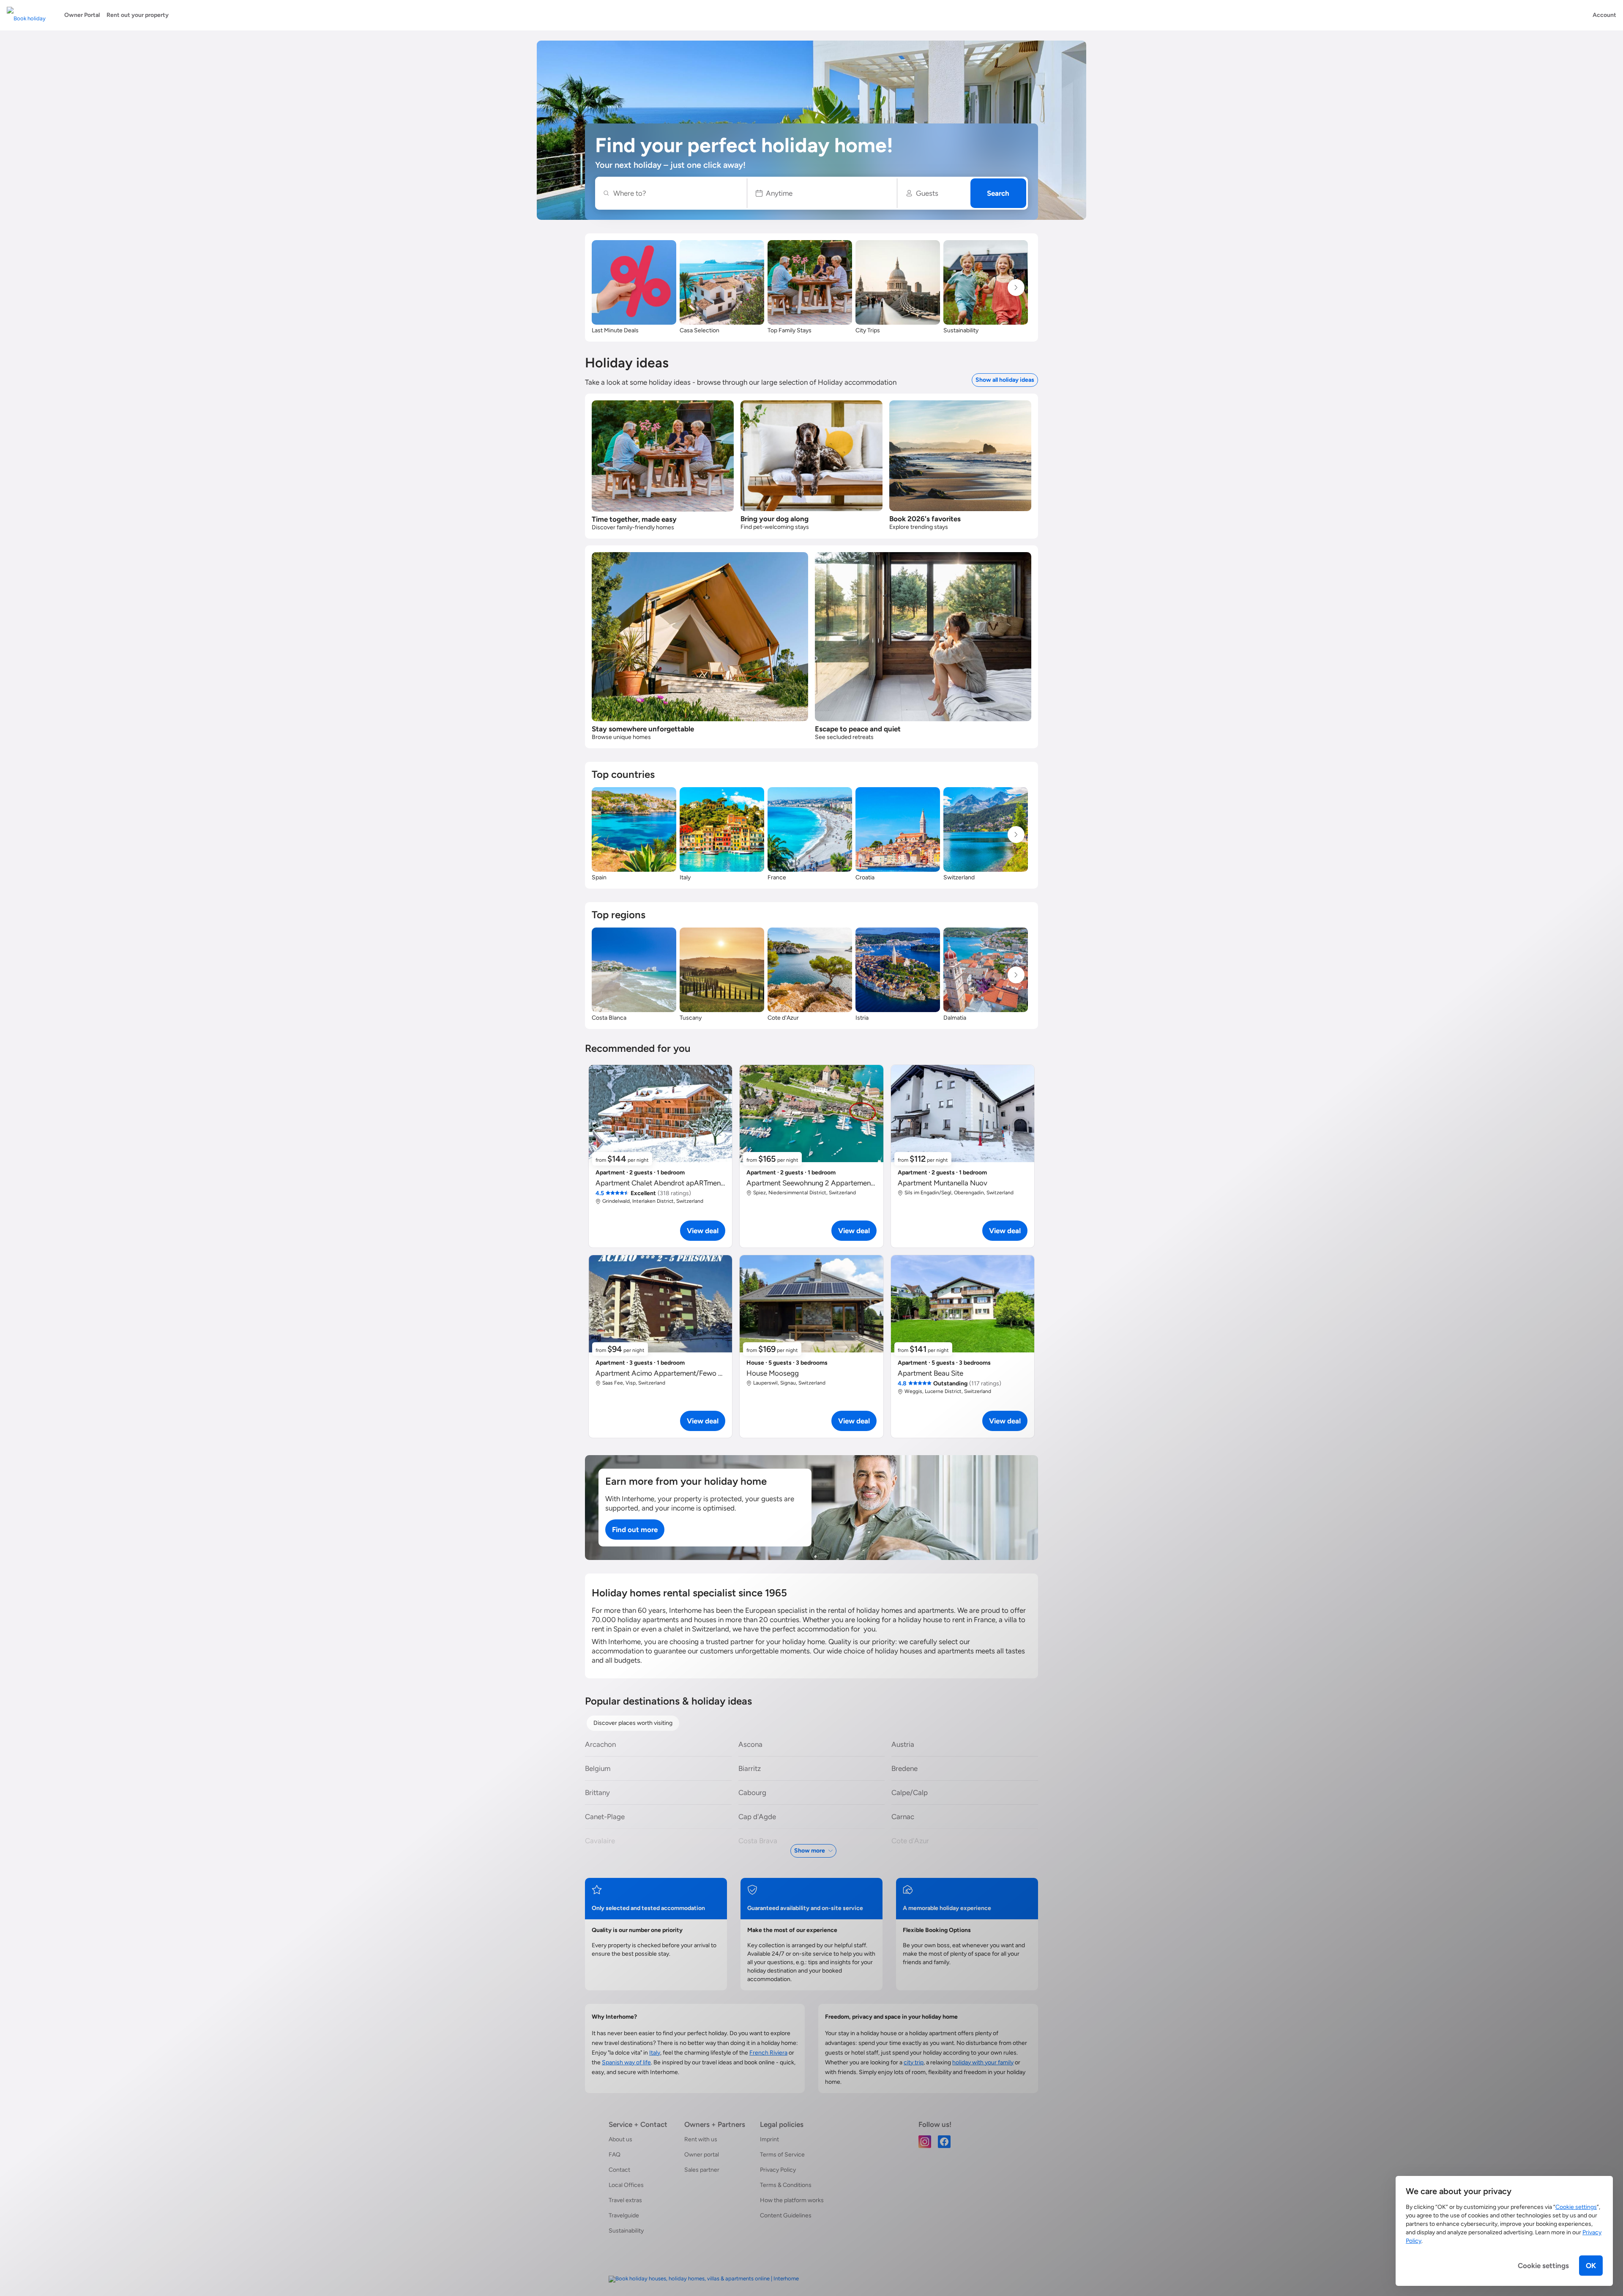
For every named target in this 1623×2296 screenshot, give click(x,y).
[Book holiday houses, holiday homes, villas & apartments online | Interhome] (704, 2279)
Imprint (769, 2139)
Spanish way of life (626, 2062)
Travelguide (624, 2215)
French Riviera (768, 2053)
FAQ (615, 2155)
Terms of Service (782, 2155)
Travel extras (625, 2200)
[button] (822, 193)
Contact (619, 2170)
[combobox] (675, 193)
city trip (914, 2062)
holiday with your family (983, 2062)
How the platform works (792, 2200)
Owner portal (702, 2155)
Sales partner (702, 2170)
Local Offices (626, 2185)
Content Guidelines (786, 2215)
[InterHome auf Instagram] (925, 2141)
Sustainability (626, 2231)
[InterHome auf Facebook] (944, 2141)
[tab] (633, 1723)
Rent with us (701, 2139)
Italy (655, 2053)
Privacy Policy (778, 2170)
